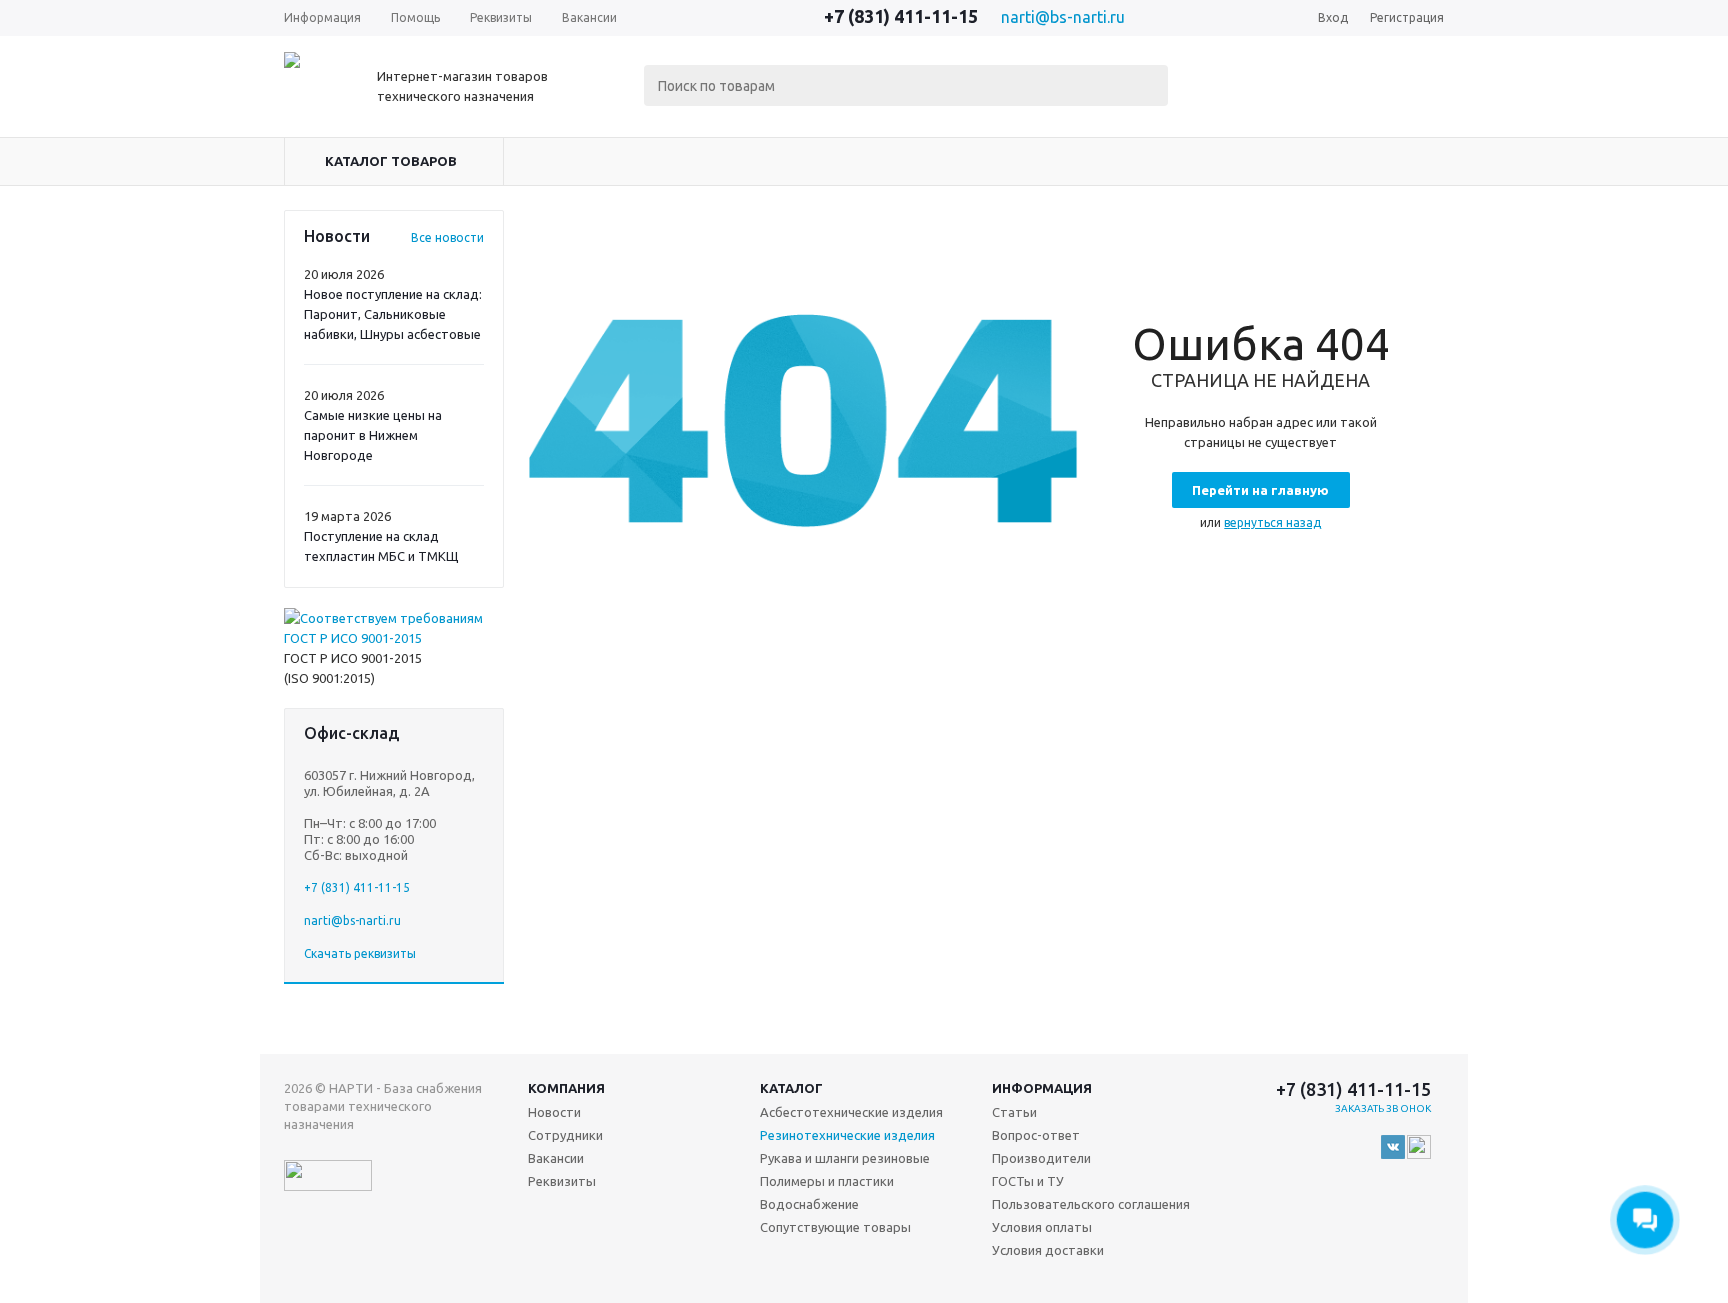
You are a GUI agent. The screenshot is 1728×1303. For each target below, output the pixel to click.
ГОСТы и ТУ (1028, 1181)
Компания (566, 1088)
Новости (554, 1112)
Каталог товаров (391, 161)
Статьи (1014, 1112)
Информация (1042, 1088)
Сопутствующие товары (835, 1227)
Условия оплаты (1042, 1227)
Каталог (791, 1088)
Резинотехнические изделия (847, 1135)
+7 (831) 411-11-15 (901, 16)
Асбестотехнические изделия (851, 1112)
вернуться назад (1272, 522)
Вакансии (556, 1158)
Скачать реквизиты (360, 953)
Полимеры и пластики (827, 1181)
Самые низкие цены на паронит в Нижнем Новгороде (373, 435)
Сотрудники (565, 1135)
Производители (1041, 1158)
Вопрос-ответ (1036, 1135)
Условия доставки (1048, 1250)
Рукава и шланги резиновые (845, 1158)
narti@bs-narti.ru (1063, 17)
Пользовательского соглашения (1091, 1204)
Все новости (447, 237)
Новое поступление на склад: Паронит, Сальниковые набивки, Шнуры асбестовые (393, 314)
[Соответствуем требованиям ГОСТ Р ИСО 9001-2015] (394, 638)
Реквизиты (562, 1181)
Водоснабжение (809, 1204)
